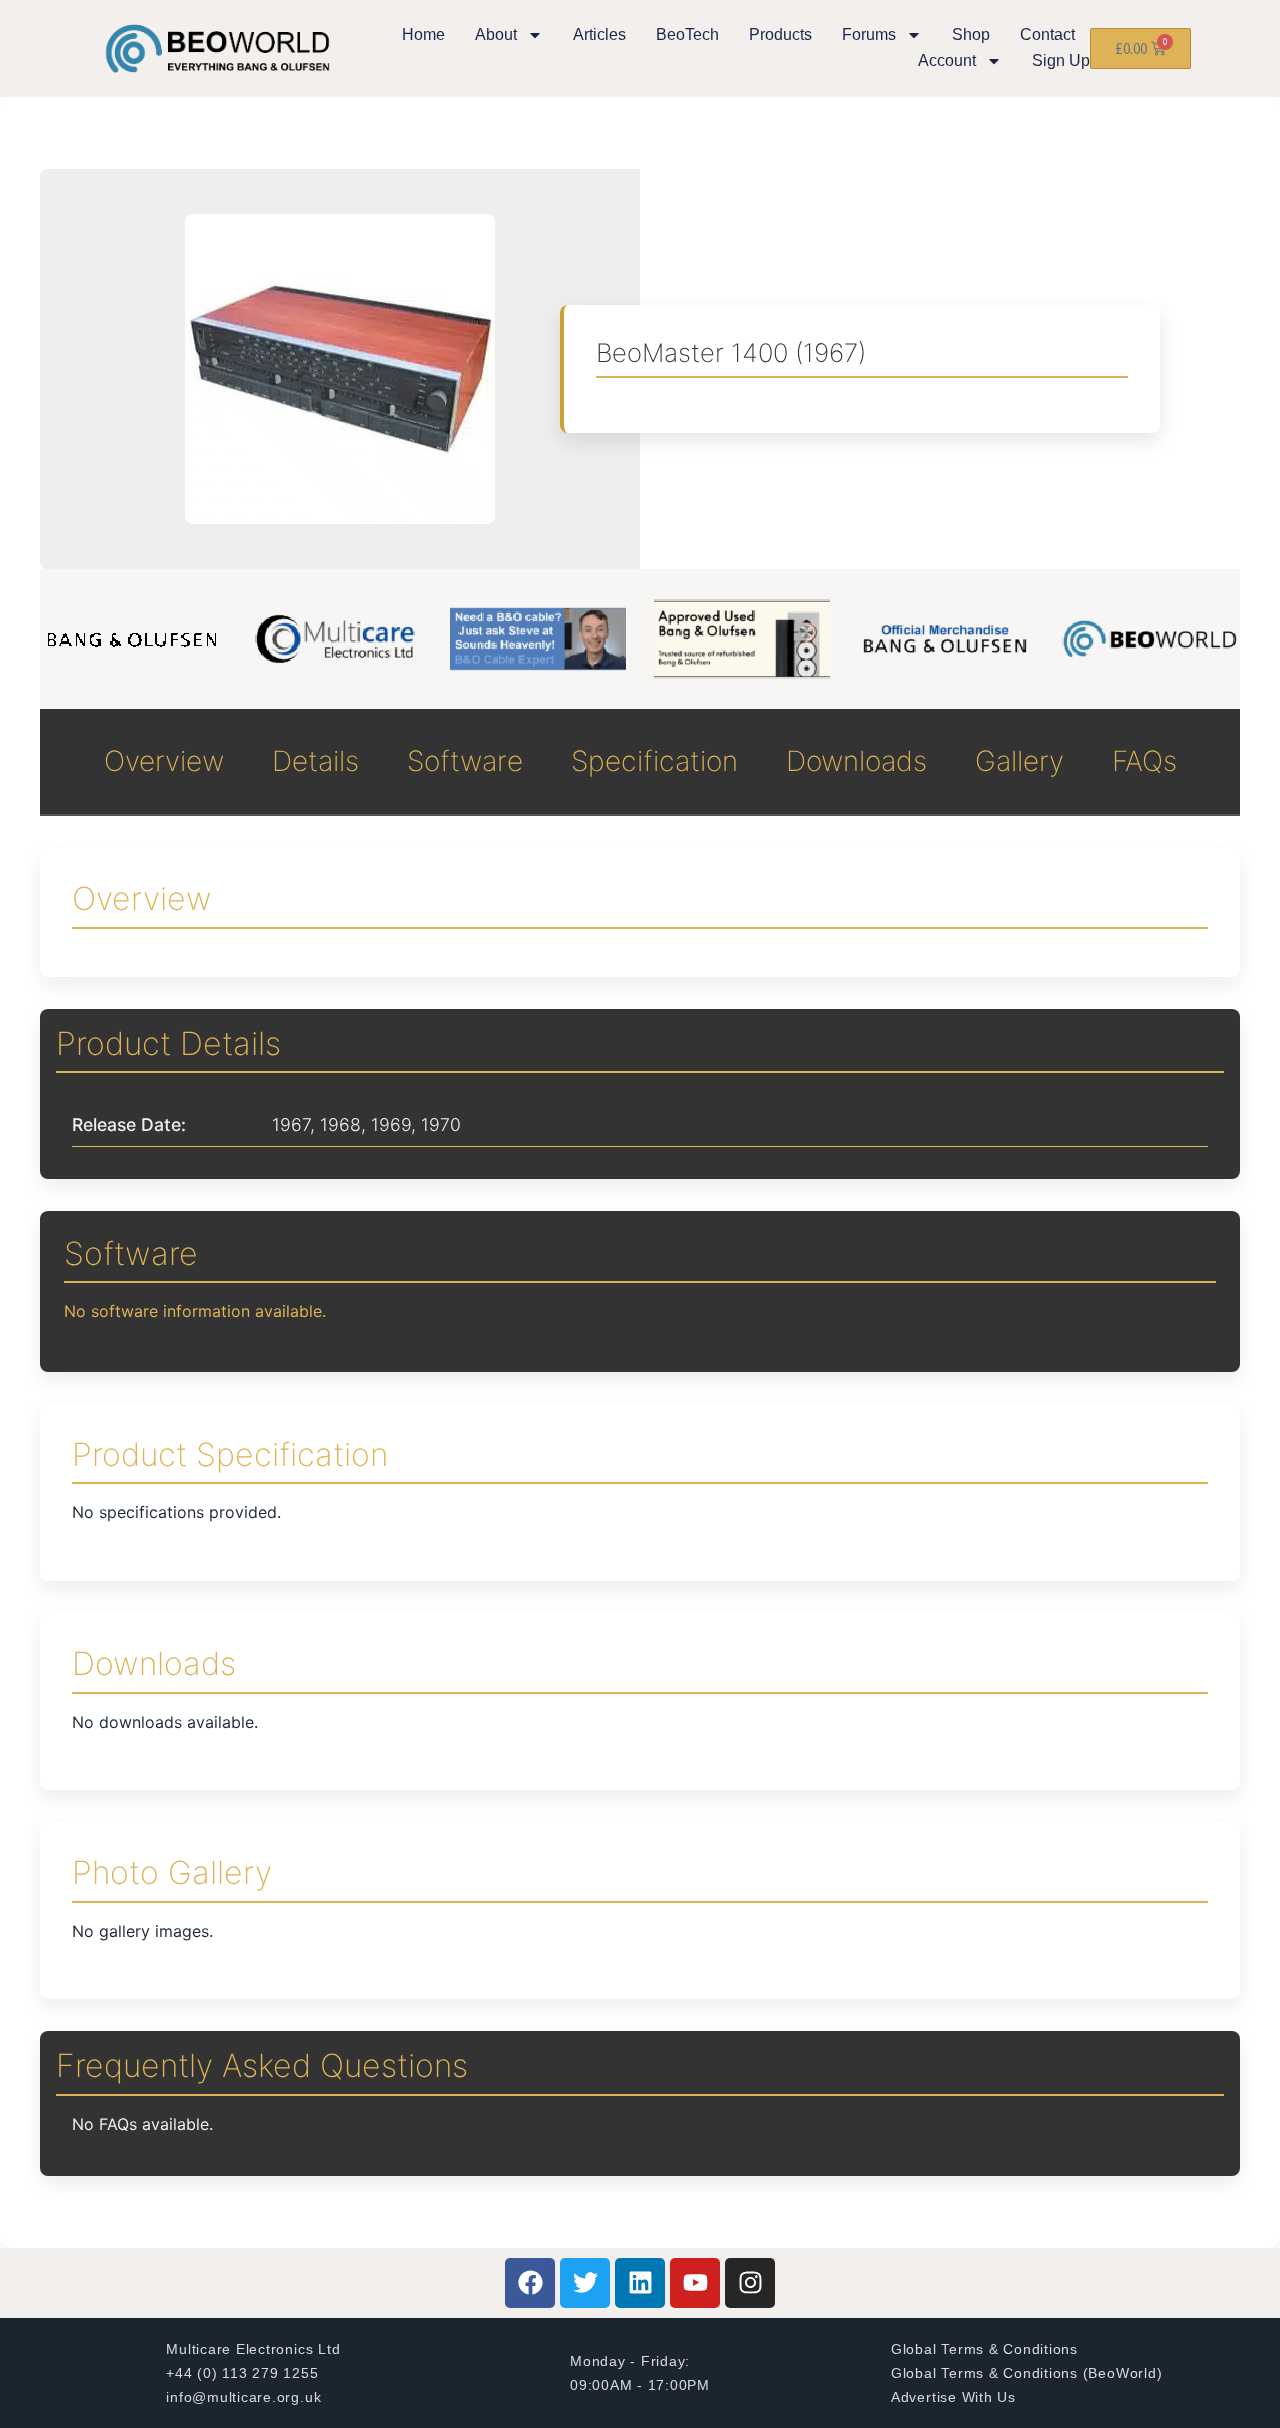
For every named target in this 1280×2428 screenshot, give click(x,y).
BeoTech (687, 34)
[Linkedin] (640, 2283)
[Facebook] (530, 2283)
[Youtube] (695, 2283)
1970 (441, 1124)
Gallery (1019, 761)
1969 (391, 1124)
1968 (340, 1124)
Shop (971, 34)
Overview (164, 761)
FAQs (1144, 761)
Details (315, 761)
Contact (1047, 34)
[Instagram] (750, 2283)
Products (780, 34)
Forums (869, 34)
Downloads (856, 761)
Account (947, 60)
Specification (654, 761)
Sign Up (1061, 60)
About (496, 34)
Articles (599, 34)
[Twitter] (585, 2283)
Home (423, 34)
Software (465, 761)
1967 (291, 1124)
